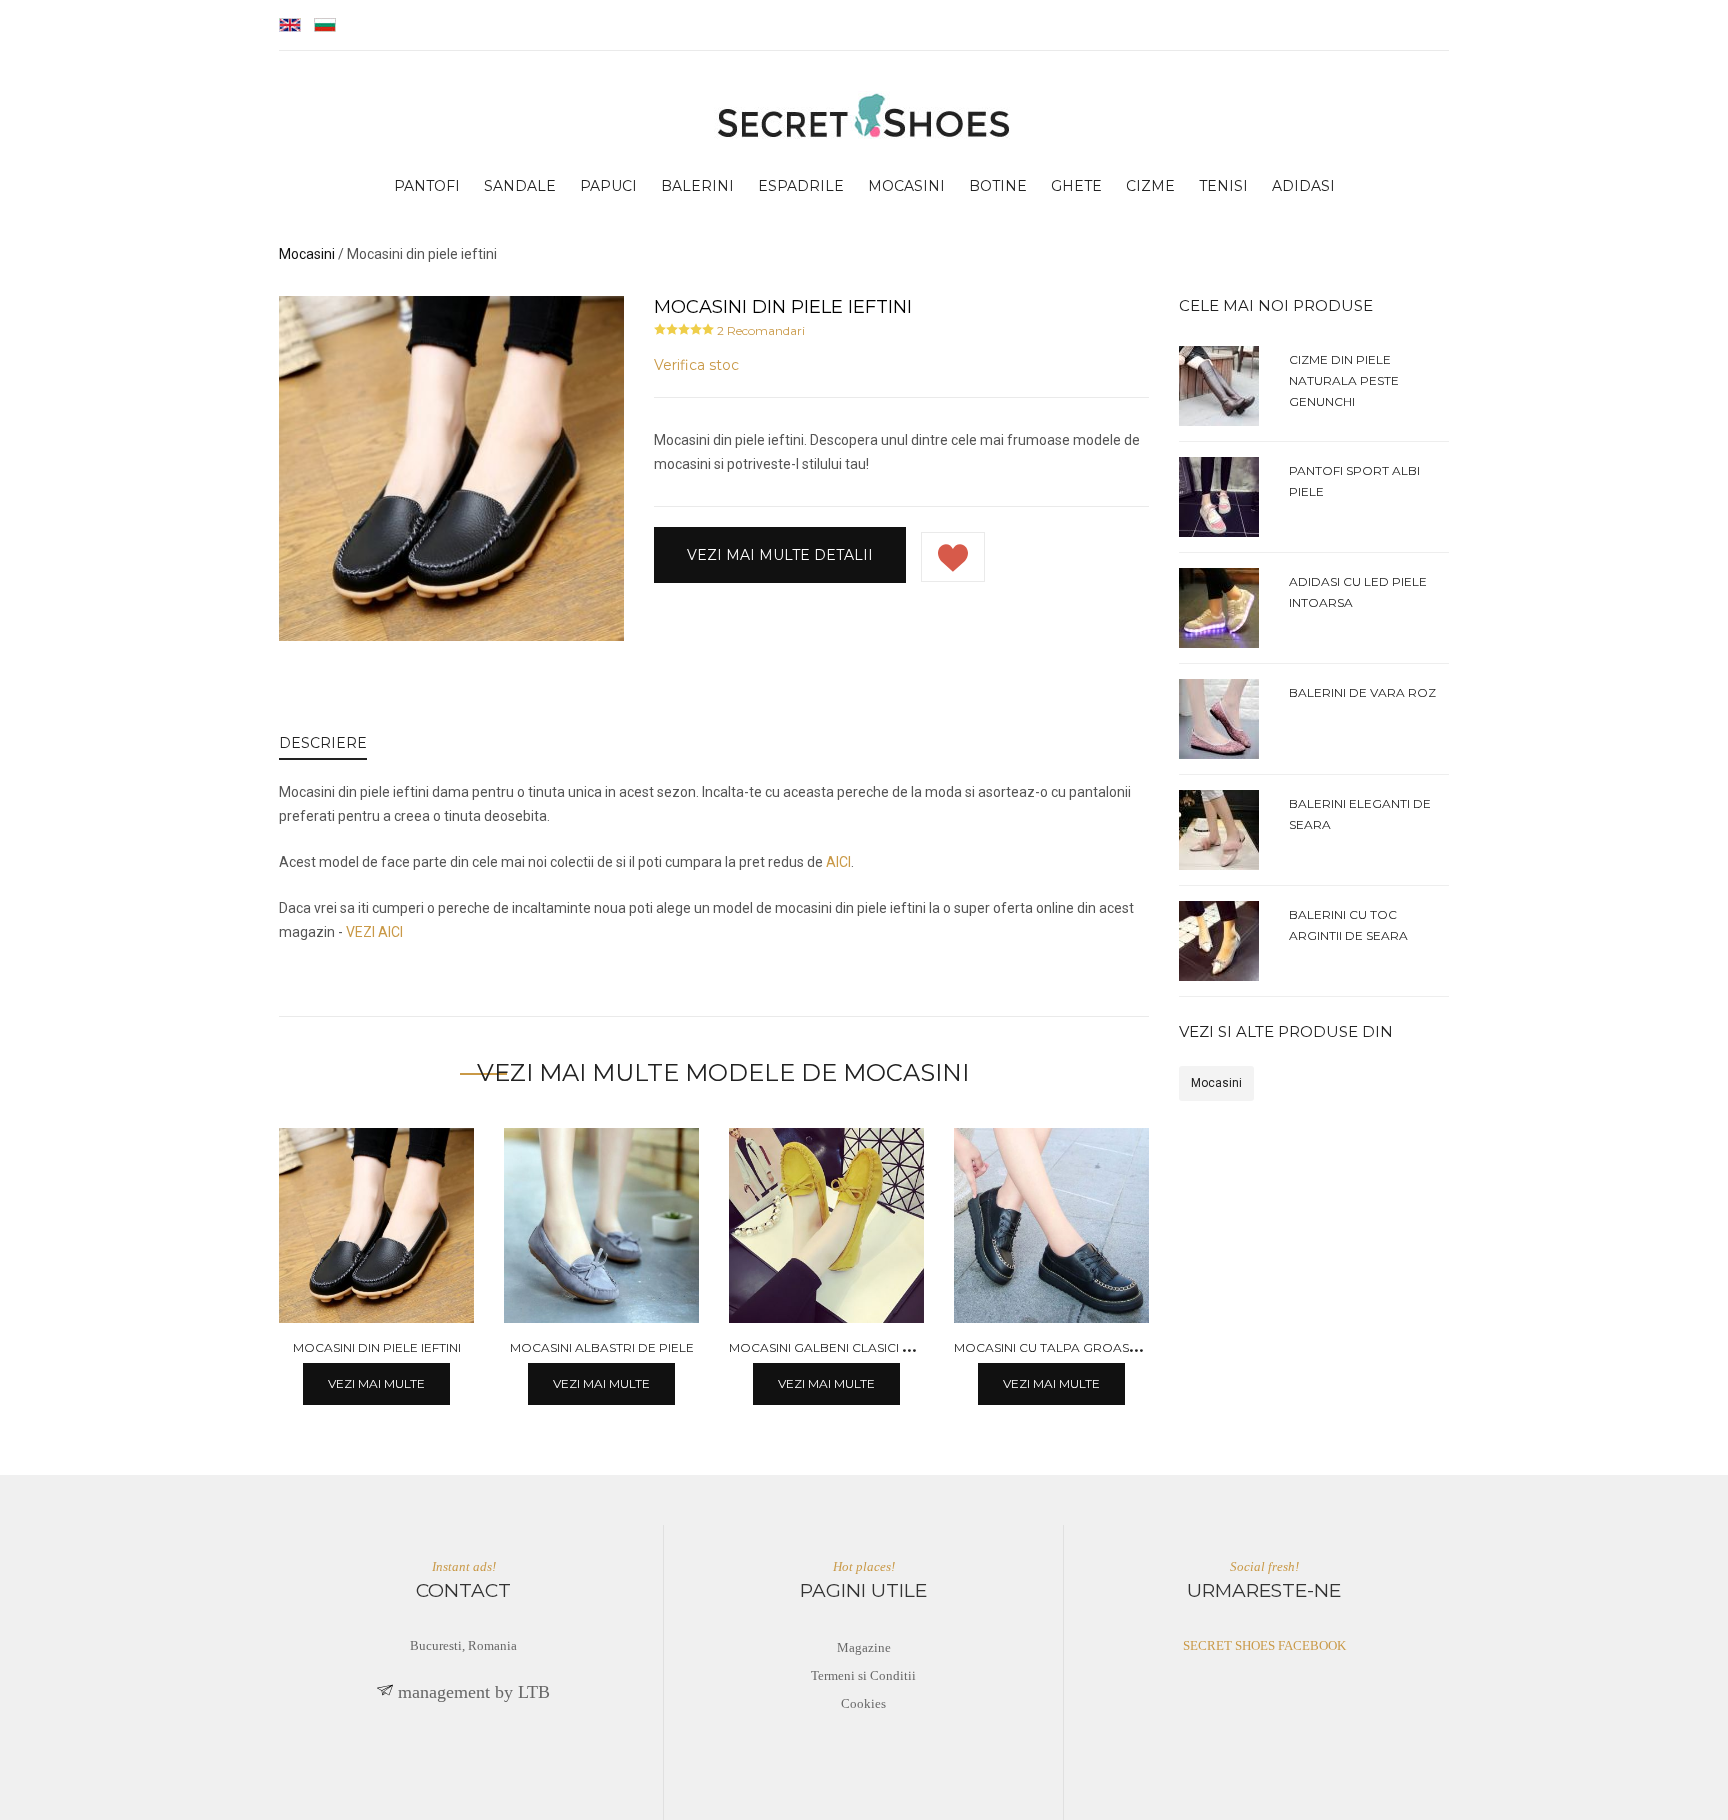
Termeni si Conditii (863, 1675)
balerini (697, 186)
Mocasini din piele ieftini (377, 1347)
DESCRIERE (323, 743)
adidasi (1303, 186)
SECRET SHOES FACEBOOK (1264, 1645)
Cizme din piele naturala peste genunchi (1344, 380)
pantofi (427, 186)
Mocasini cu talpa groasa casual (1072, 1347)
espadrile (801, 186)
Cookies (863, 1703)
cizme (1150, 186)
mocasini (906, 186)
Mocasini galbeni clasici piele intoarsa (866, 1347)
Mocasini (1216, 1083)
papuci (608, 186)
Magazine (864, 1647)
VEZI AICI (374, 932)
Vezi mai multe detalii (780, 555)
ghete (1076, 186)
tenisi (1223, 186)
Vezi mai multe (376, 1383)
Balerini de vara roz (1362, 692)
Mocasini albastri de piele (602, 1347)
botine (998, 186)
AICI (838, 862)
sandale (520, 186)
